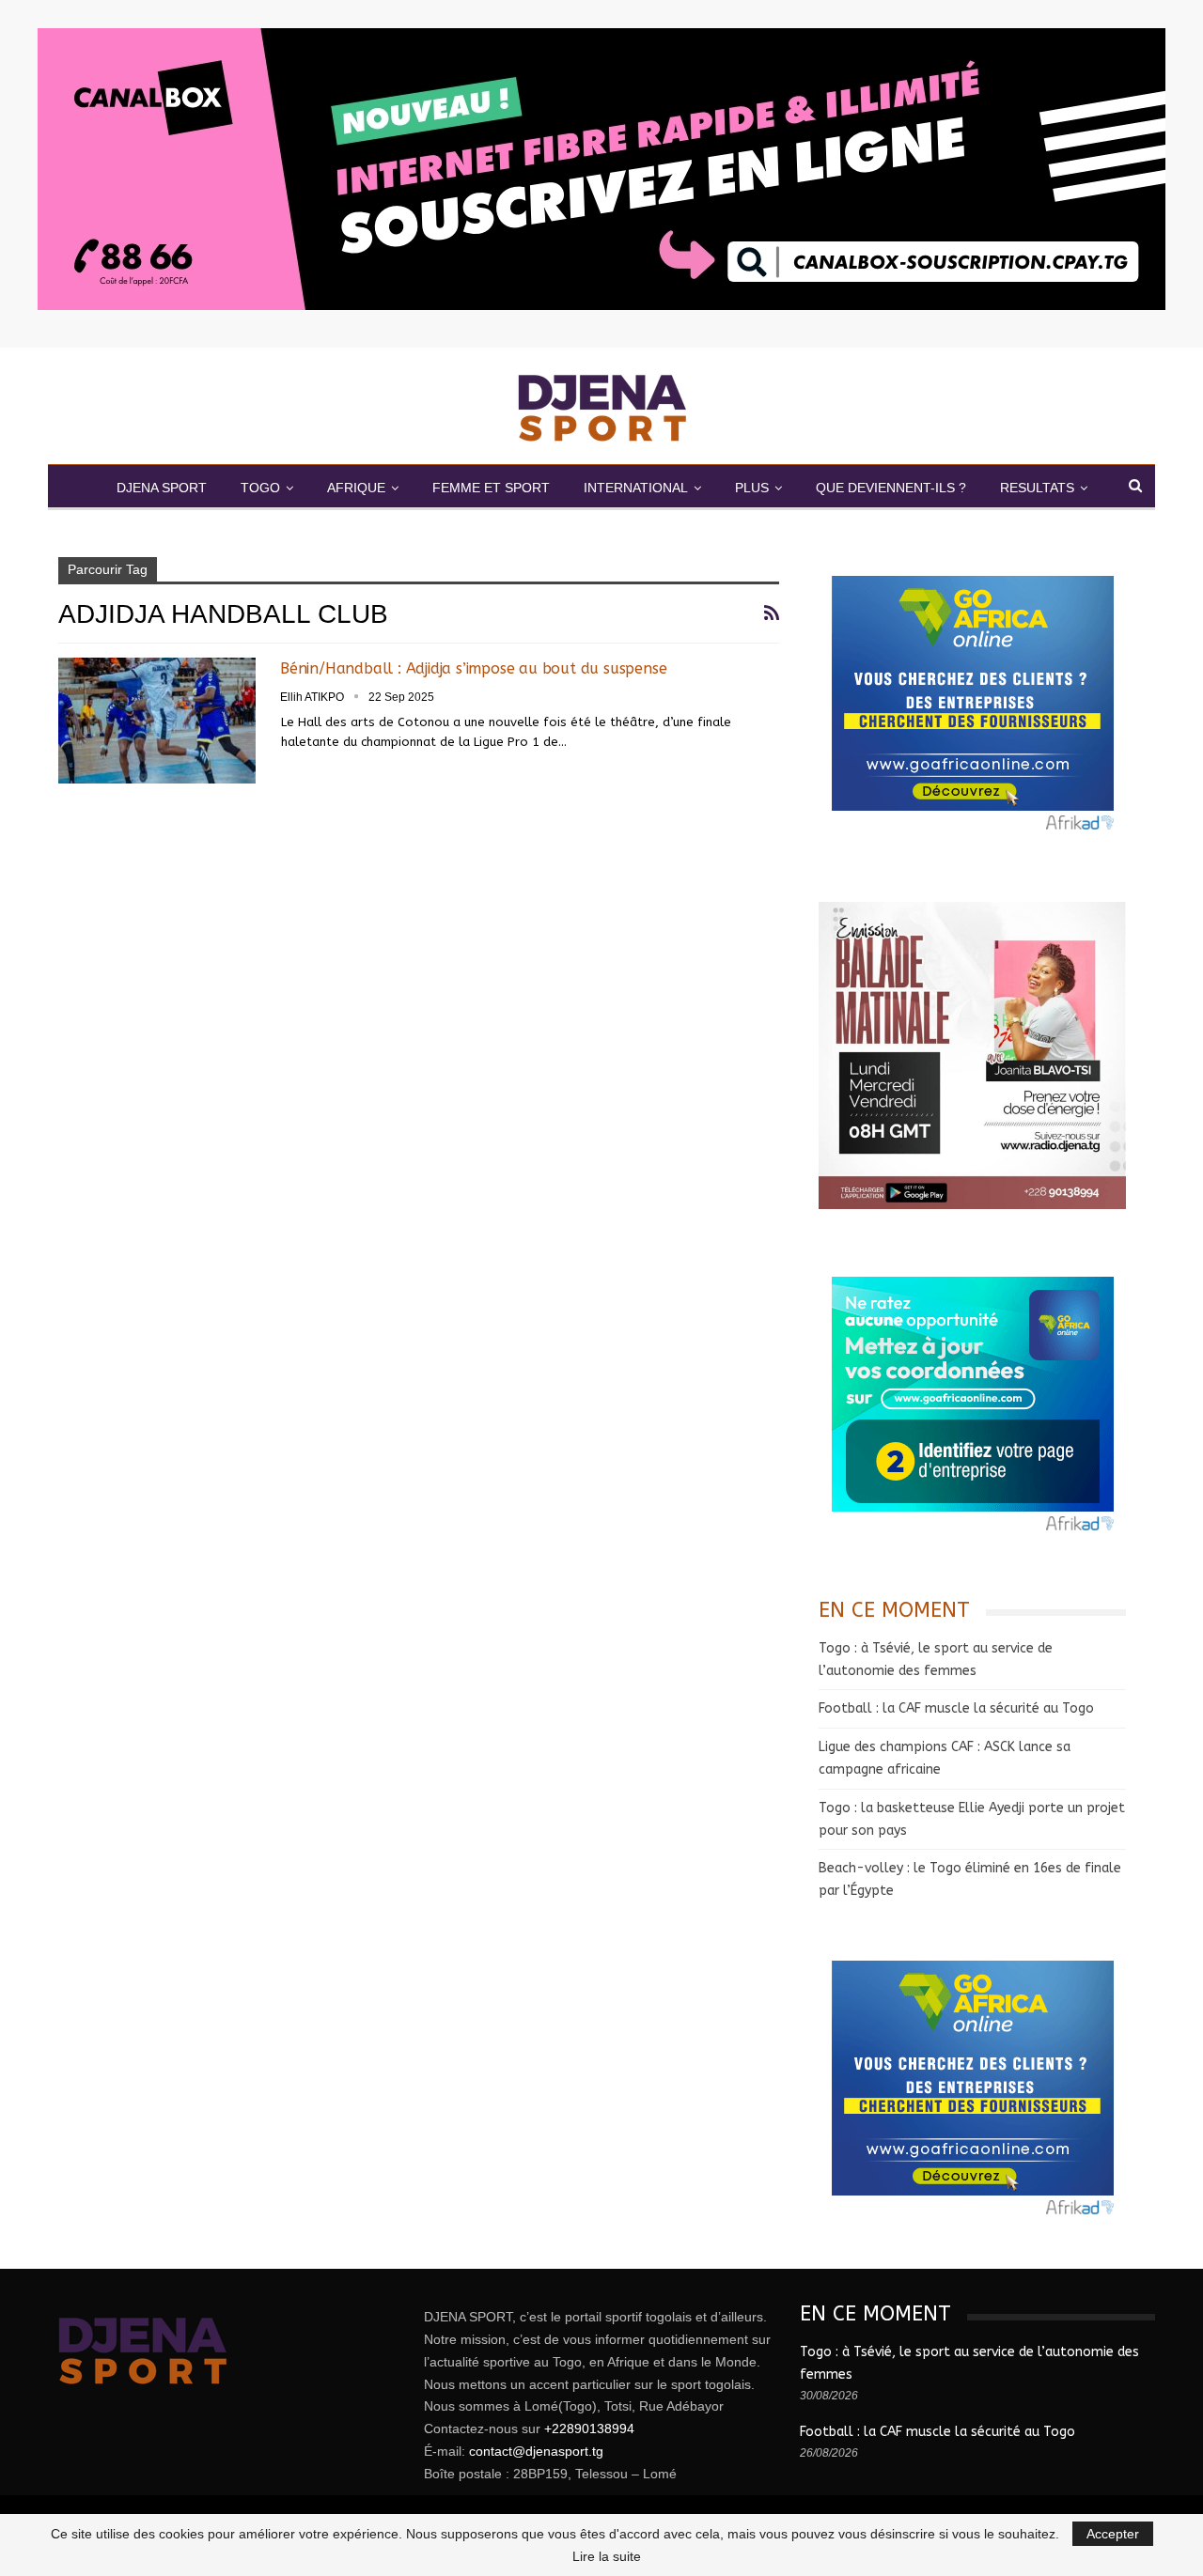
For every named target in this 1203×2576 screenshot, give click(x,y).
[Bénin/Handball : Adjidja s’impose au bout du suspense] (157, 721)
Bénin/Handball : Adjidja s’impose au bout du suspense (473, 668)
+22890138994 (589, 2429)
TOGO (260, 488)
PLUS (752, 488)
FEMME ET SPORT (491, 488)
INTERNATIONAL (636, 488)
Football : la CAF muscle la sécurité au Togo (956, 1708)
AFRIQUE (356, 488)
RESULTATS (1037, 488)
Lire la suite (607, 2556)
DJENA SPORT (162, 488)
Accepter (1113, 2534)
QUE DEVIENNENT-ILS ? (891, 488)
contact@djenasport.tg (536, 2451)
